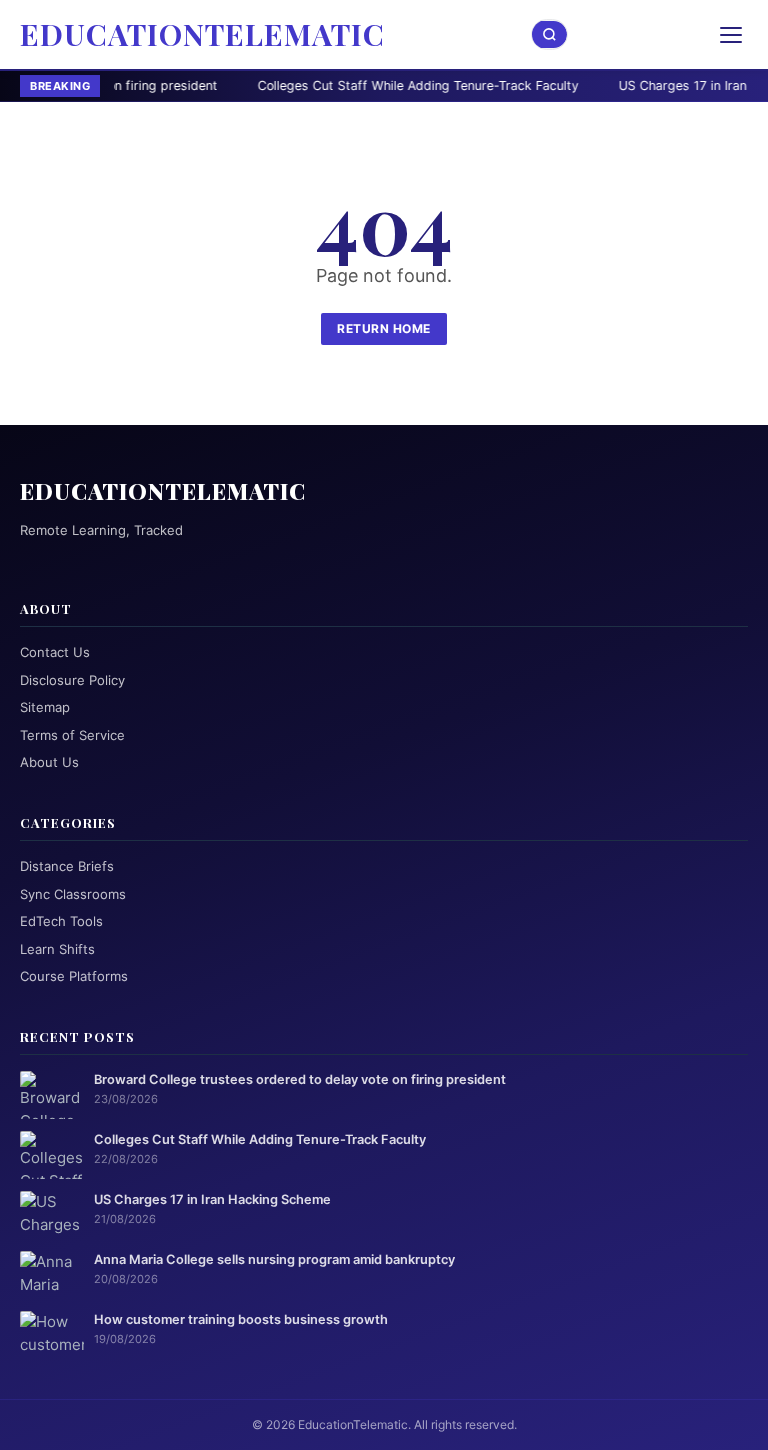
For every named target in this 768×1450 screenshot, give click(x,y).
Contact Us (55, 652)
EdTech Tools (61, 921)
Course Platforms (74, 976)
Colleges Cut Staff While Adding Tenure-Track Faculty (340, 85)
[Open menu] (731, 35)
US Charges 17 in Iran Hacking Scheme (212, 1199)
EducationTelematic (202, 34)
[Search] (550, 34)
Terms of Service (72, 735)
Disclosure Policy (72, 680)
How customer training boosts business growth (241, 1319)
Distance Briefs (67, 866)
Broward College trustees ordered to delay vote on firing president (300, 1079)
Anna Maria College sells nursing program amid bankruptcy (274, 1259)
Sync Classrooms (73, 894)
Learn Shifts (57, 949)
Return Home (384, 328)
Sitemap (45, 707)
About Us (49, 762)
